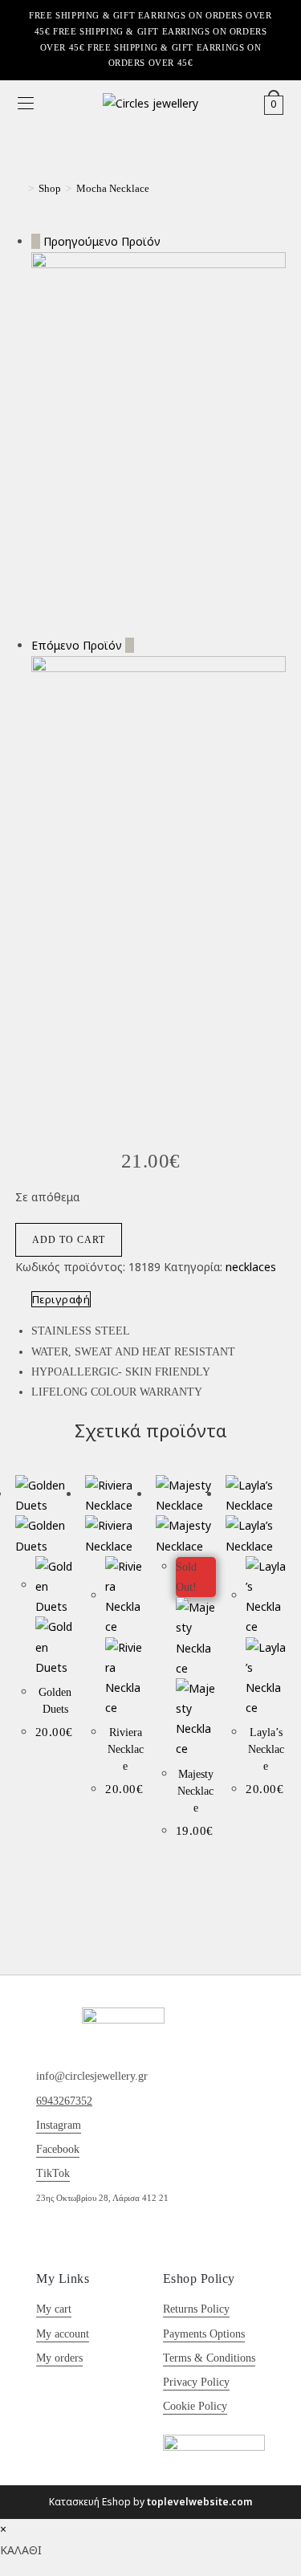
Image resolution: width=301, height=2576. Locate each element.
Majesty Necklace (195, 1791)
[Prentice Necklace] (159, 836)
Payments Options (204, 2334)
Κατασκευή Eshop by (150, 2502)
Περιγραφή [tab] (61, 1299)
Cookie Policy (195, 2406)
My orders (59, 2358)
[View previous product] (36, 241)
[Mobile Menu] (26, 104)
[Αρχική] (19, 188)
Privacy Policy (196, 2382)
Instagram (59, 2125)
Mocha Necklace (113, 188)
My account (63, 2334)
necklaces (251, 1267)
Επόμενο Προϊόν (77, 645)
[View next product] (130, 645)
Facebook (58, 2149)
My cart (54, 2309)
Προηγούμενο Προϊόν (102, 241)
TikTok (53, 2173)
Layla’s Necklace (266, 1749)
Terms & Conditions (209, 2358)
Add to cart (69, 1240)
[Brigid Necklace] (159, 442)
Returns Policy (196, 2309)
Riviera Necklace (126, 1749)
